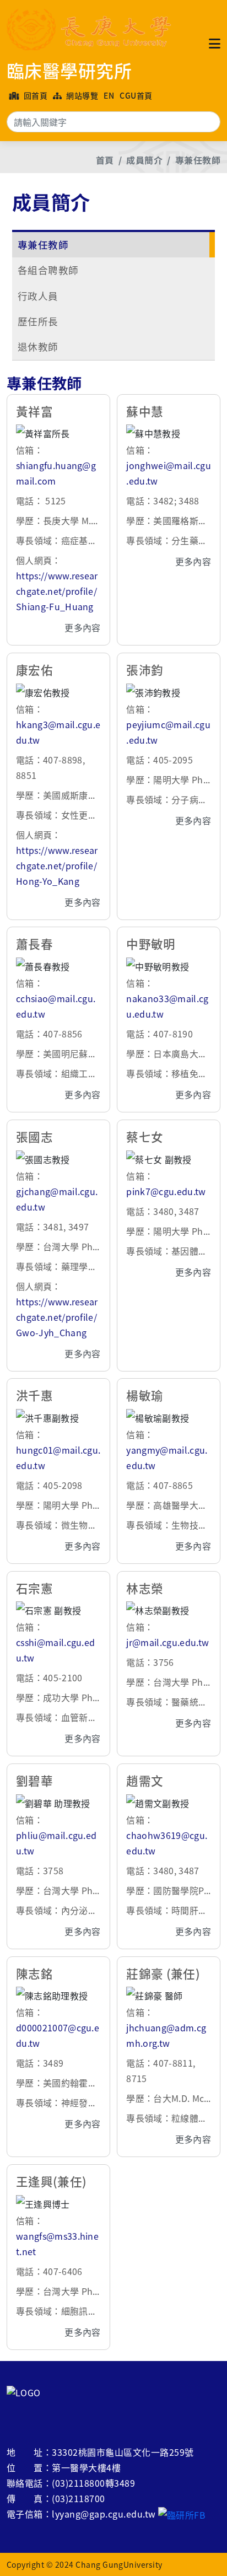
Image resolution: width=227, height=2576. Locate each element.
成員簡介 (144, 160)
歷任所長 (38, 321)
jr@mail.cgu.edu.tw (167, 1642)
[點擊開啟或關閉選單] (215, 43)
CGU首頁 (136, 95)
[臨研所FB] (182, 2514)
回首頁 (34, 95)
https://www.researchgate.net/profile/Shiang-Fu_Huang (57, 591)
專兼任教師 (198, 160)
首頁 (105, 160)
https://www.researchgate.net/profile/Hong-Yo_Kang (57, 865)
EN (109, 95)
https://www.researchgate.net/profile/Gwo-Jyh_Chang (57, 1317)
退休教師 (38, 346)
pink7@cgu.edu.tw (166, 1191)
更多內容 (82, 627)
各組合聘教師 (48, 270)
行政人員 (38, 296)
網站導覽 (81, 95)
